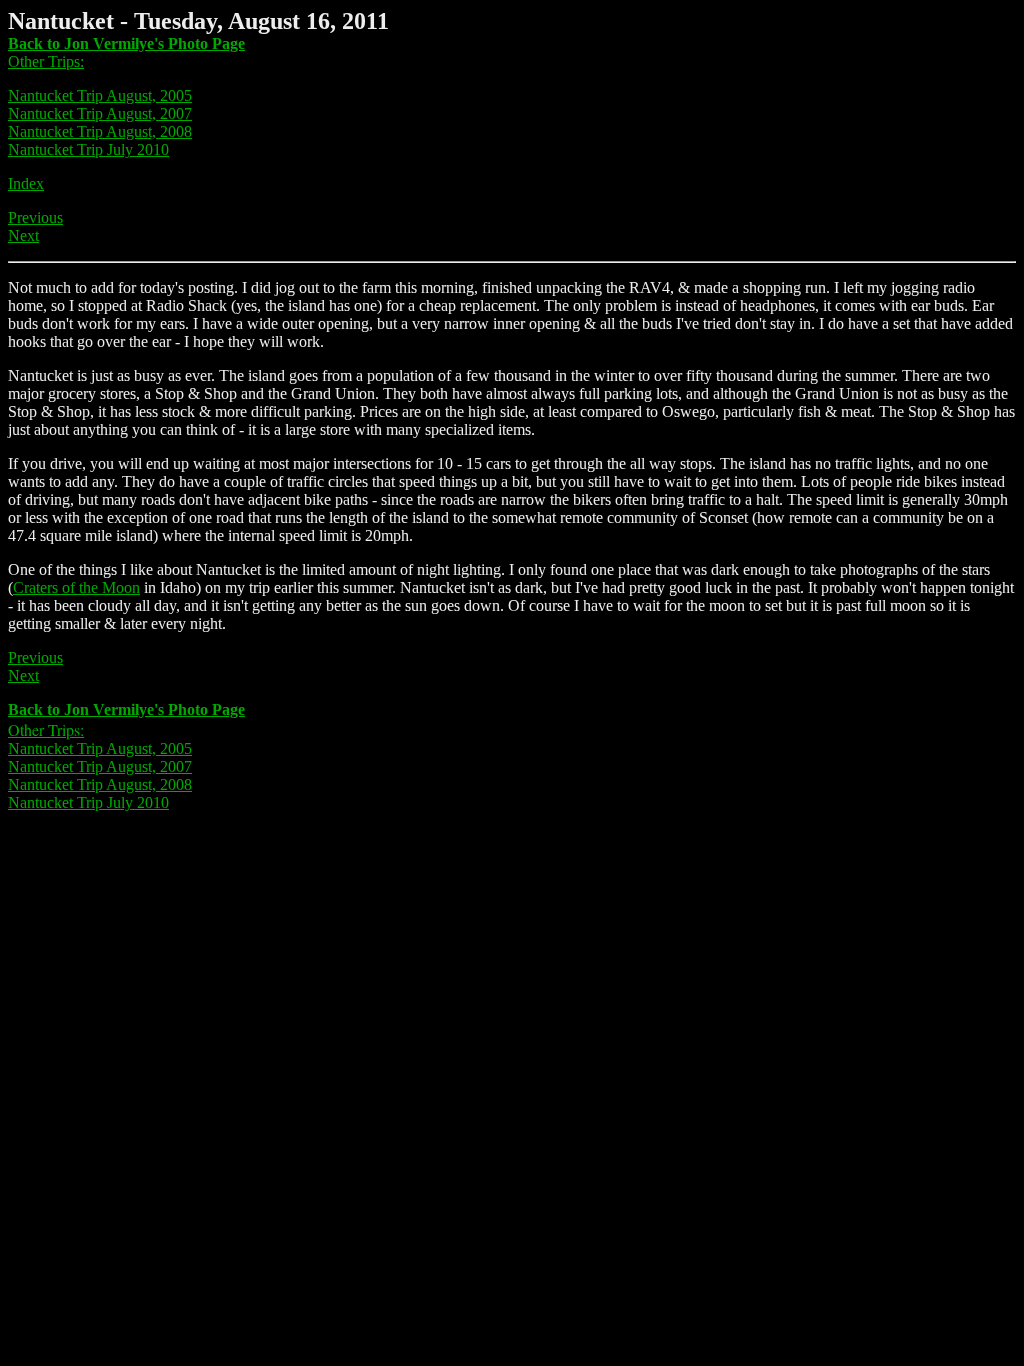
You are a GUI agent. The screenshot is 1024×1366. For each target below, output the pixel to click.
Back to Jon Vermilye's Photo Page (126, 43)
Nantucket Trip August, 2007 (100, 113)
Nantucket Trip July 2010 (88, 149)
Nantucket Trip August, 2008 (100, 131)
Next (23, 235)
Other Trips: (46, 61)
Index (26, 183)
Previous (35, 217)
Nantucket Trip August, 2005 (100, 95)
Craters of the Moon (76, 587)
